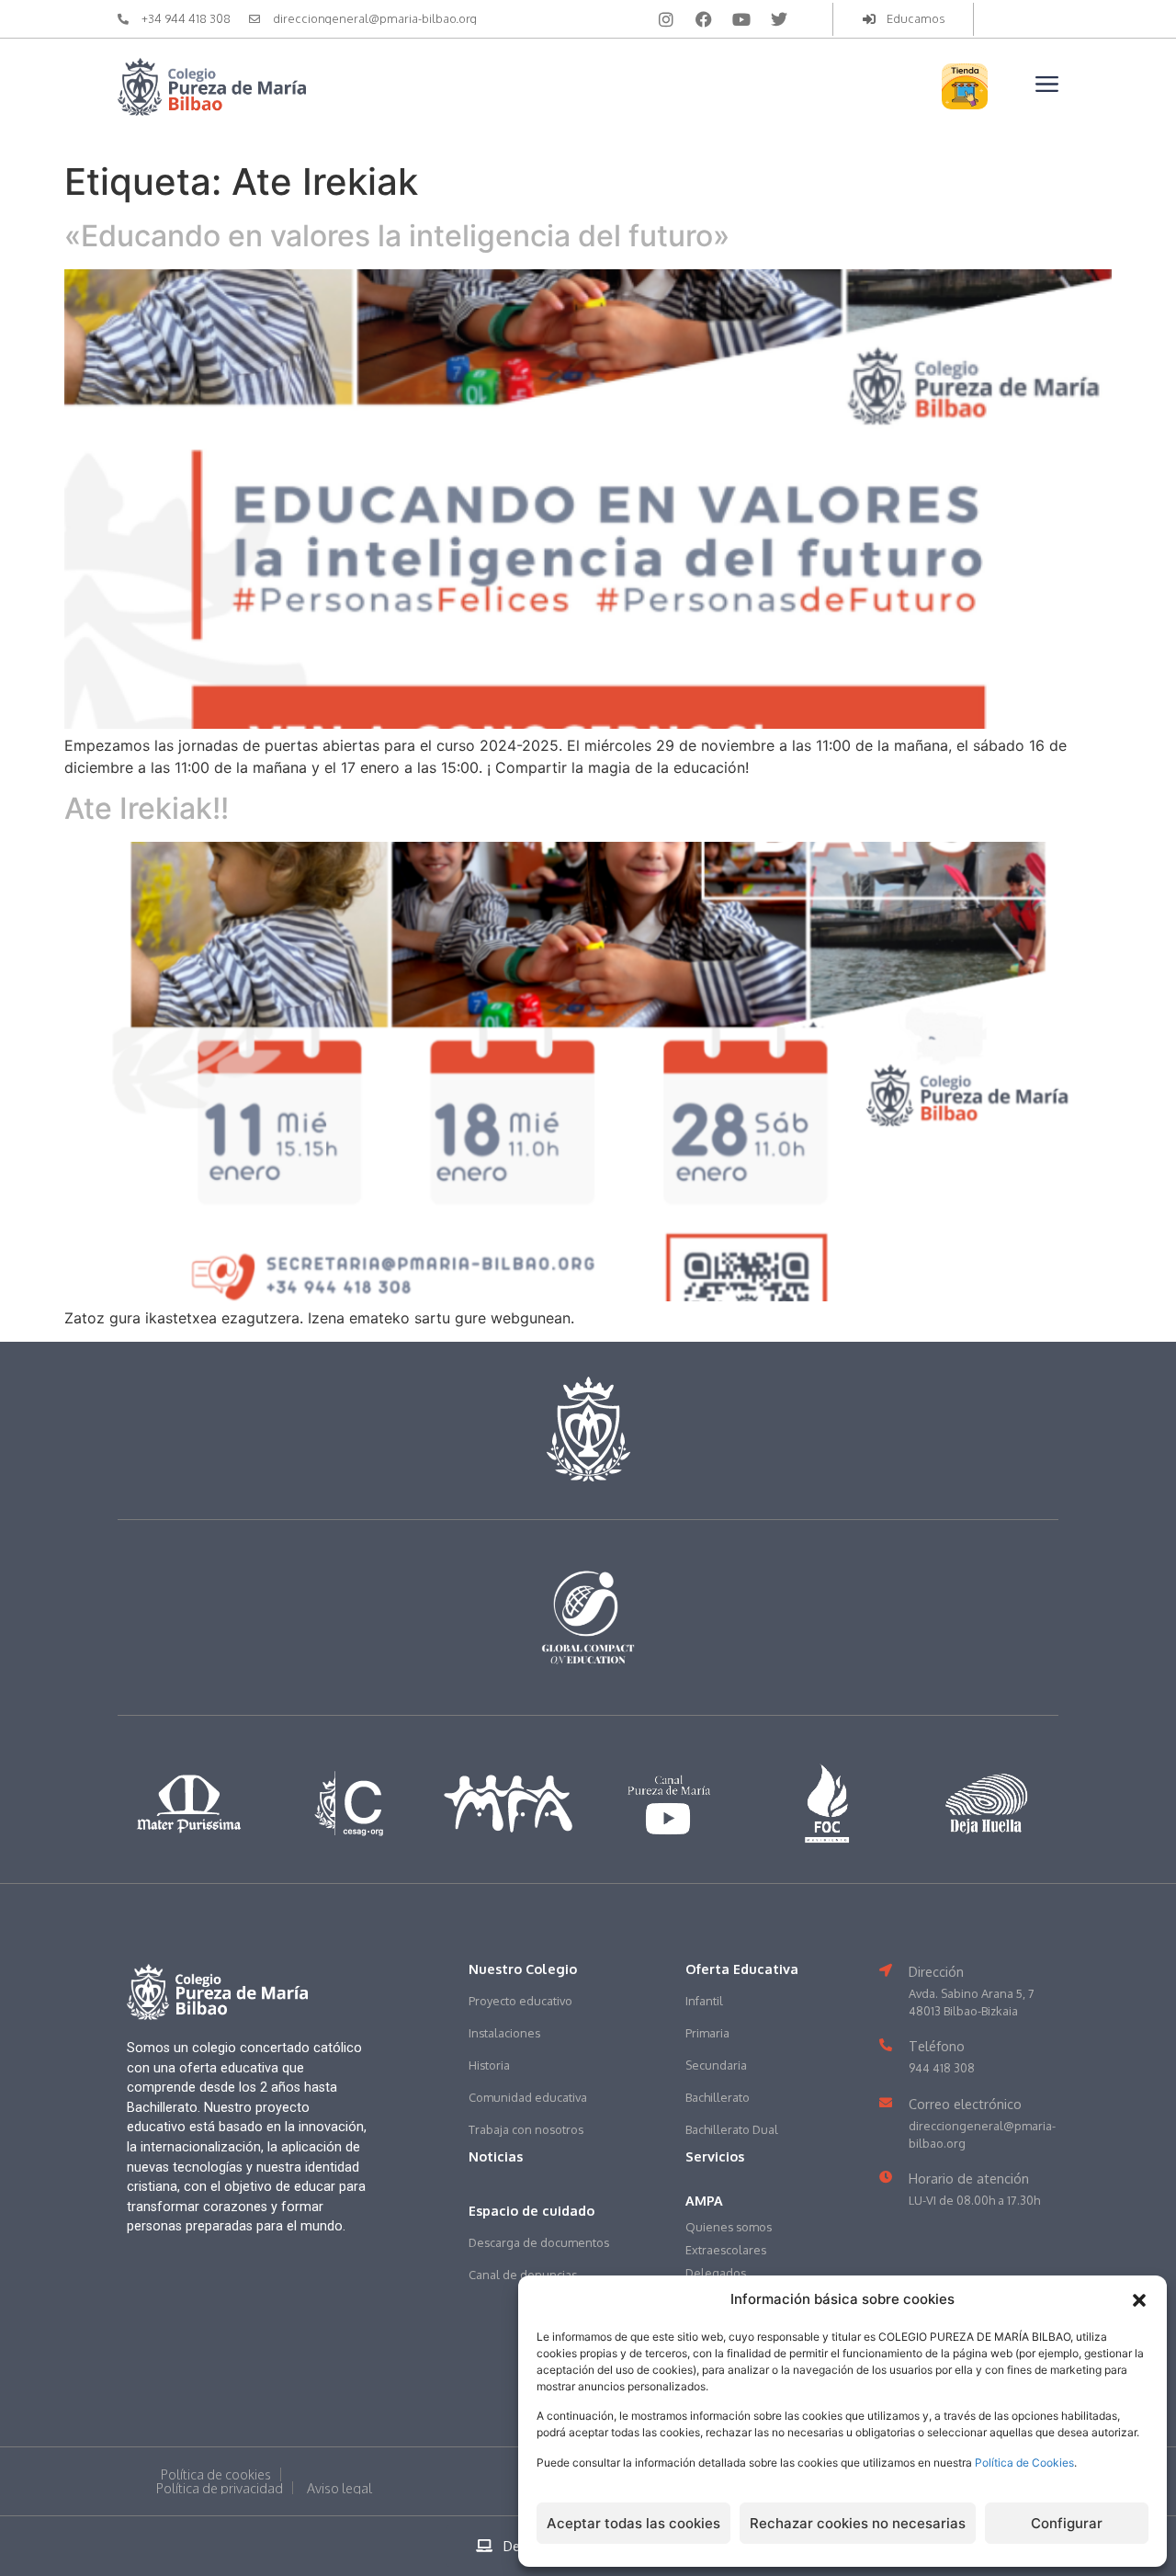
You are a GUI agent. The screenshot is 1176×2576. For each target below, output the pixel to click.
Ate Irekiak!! (147, 808)
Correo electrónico (965, 2104)
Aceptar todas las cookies (633, 2523)
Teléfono (937, 2046)
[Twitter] (779, 19)
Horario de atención (969, 2178)
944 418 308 (942, 2068)
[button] (1139, 2300)
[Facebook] (704, 19)
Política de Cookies (1024, 2463)
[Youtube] (741, 19)
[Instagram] (666, 19)
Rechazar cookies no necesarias (858, 2523)
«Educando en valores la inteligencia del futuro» (397, 236)
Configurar (1067, 2523)
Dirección (936, 1971)
